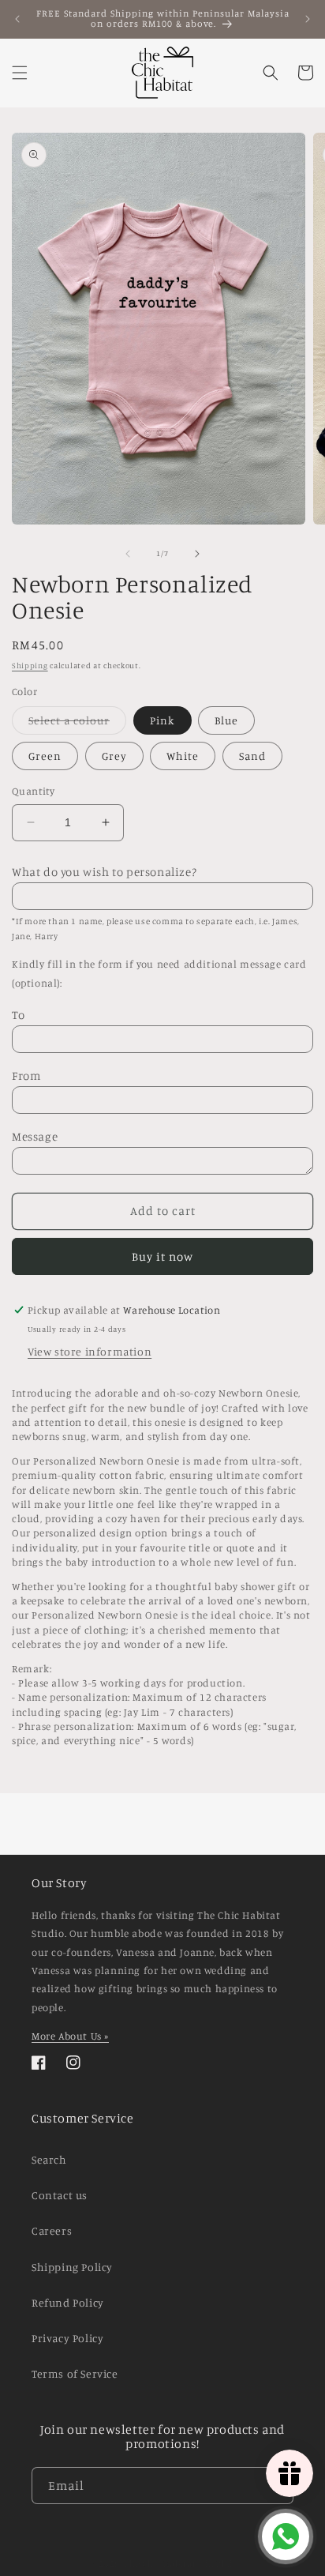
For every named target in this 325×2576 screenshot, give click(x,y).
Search (49, 2159)
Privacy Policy (67, 2338)
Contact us (60, 2195)
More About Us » (70, 2036)
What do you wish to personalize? (104, 872)
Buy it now (162, 1256)
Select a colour (77, 724)
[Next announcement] (308, 19)
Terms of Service (75, 2373)
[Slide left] (128, 554)
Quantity (33, 791)
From (26, 1076)
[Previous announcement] (17, 19)
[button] (20, 73)
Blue (226, 720)
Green (45, 756)
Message (35, 1136)
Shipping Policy (72, 2267)
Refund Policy (68, 2302)
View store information (90, 1351)
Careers (52, 2230)
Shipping (30, 665)
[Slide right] (197, 554)
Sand (252, 756)
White (183, 756)
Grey (114, 756)
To (18, 1015)
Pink (162, 720)
